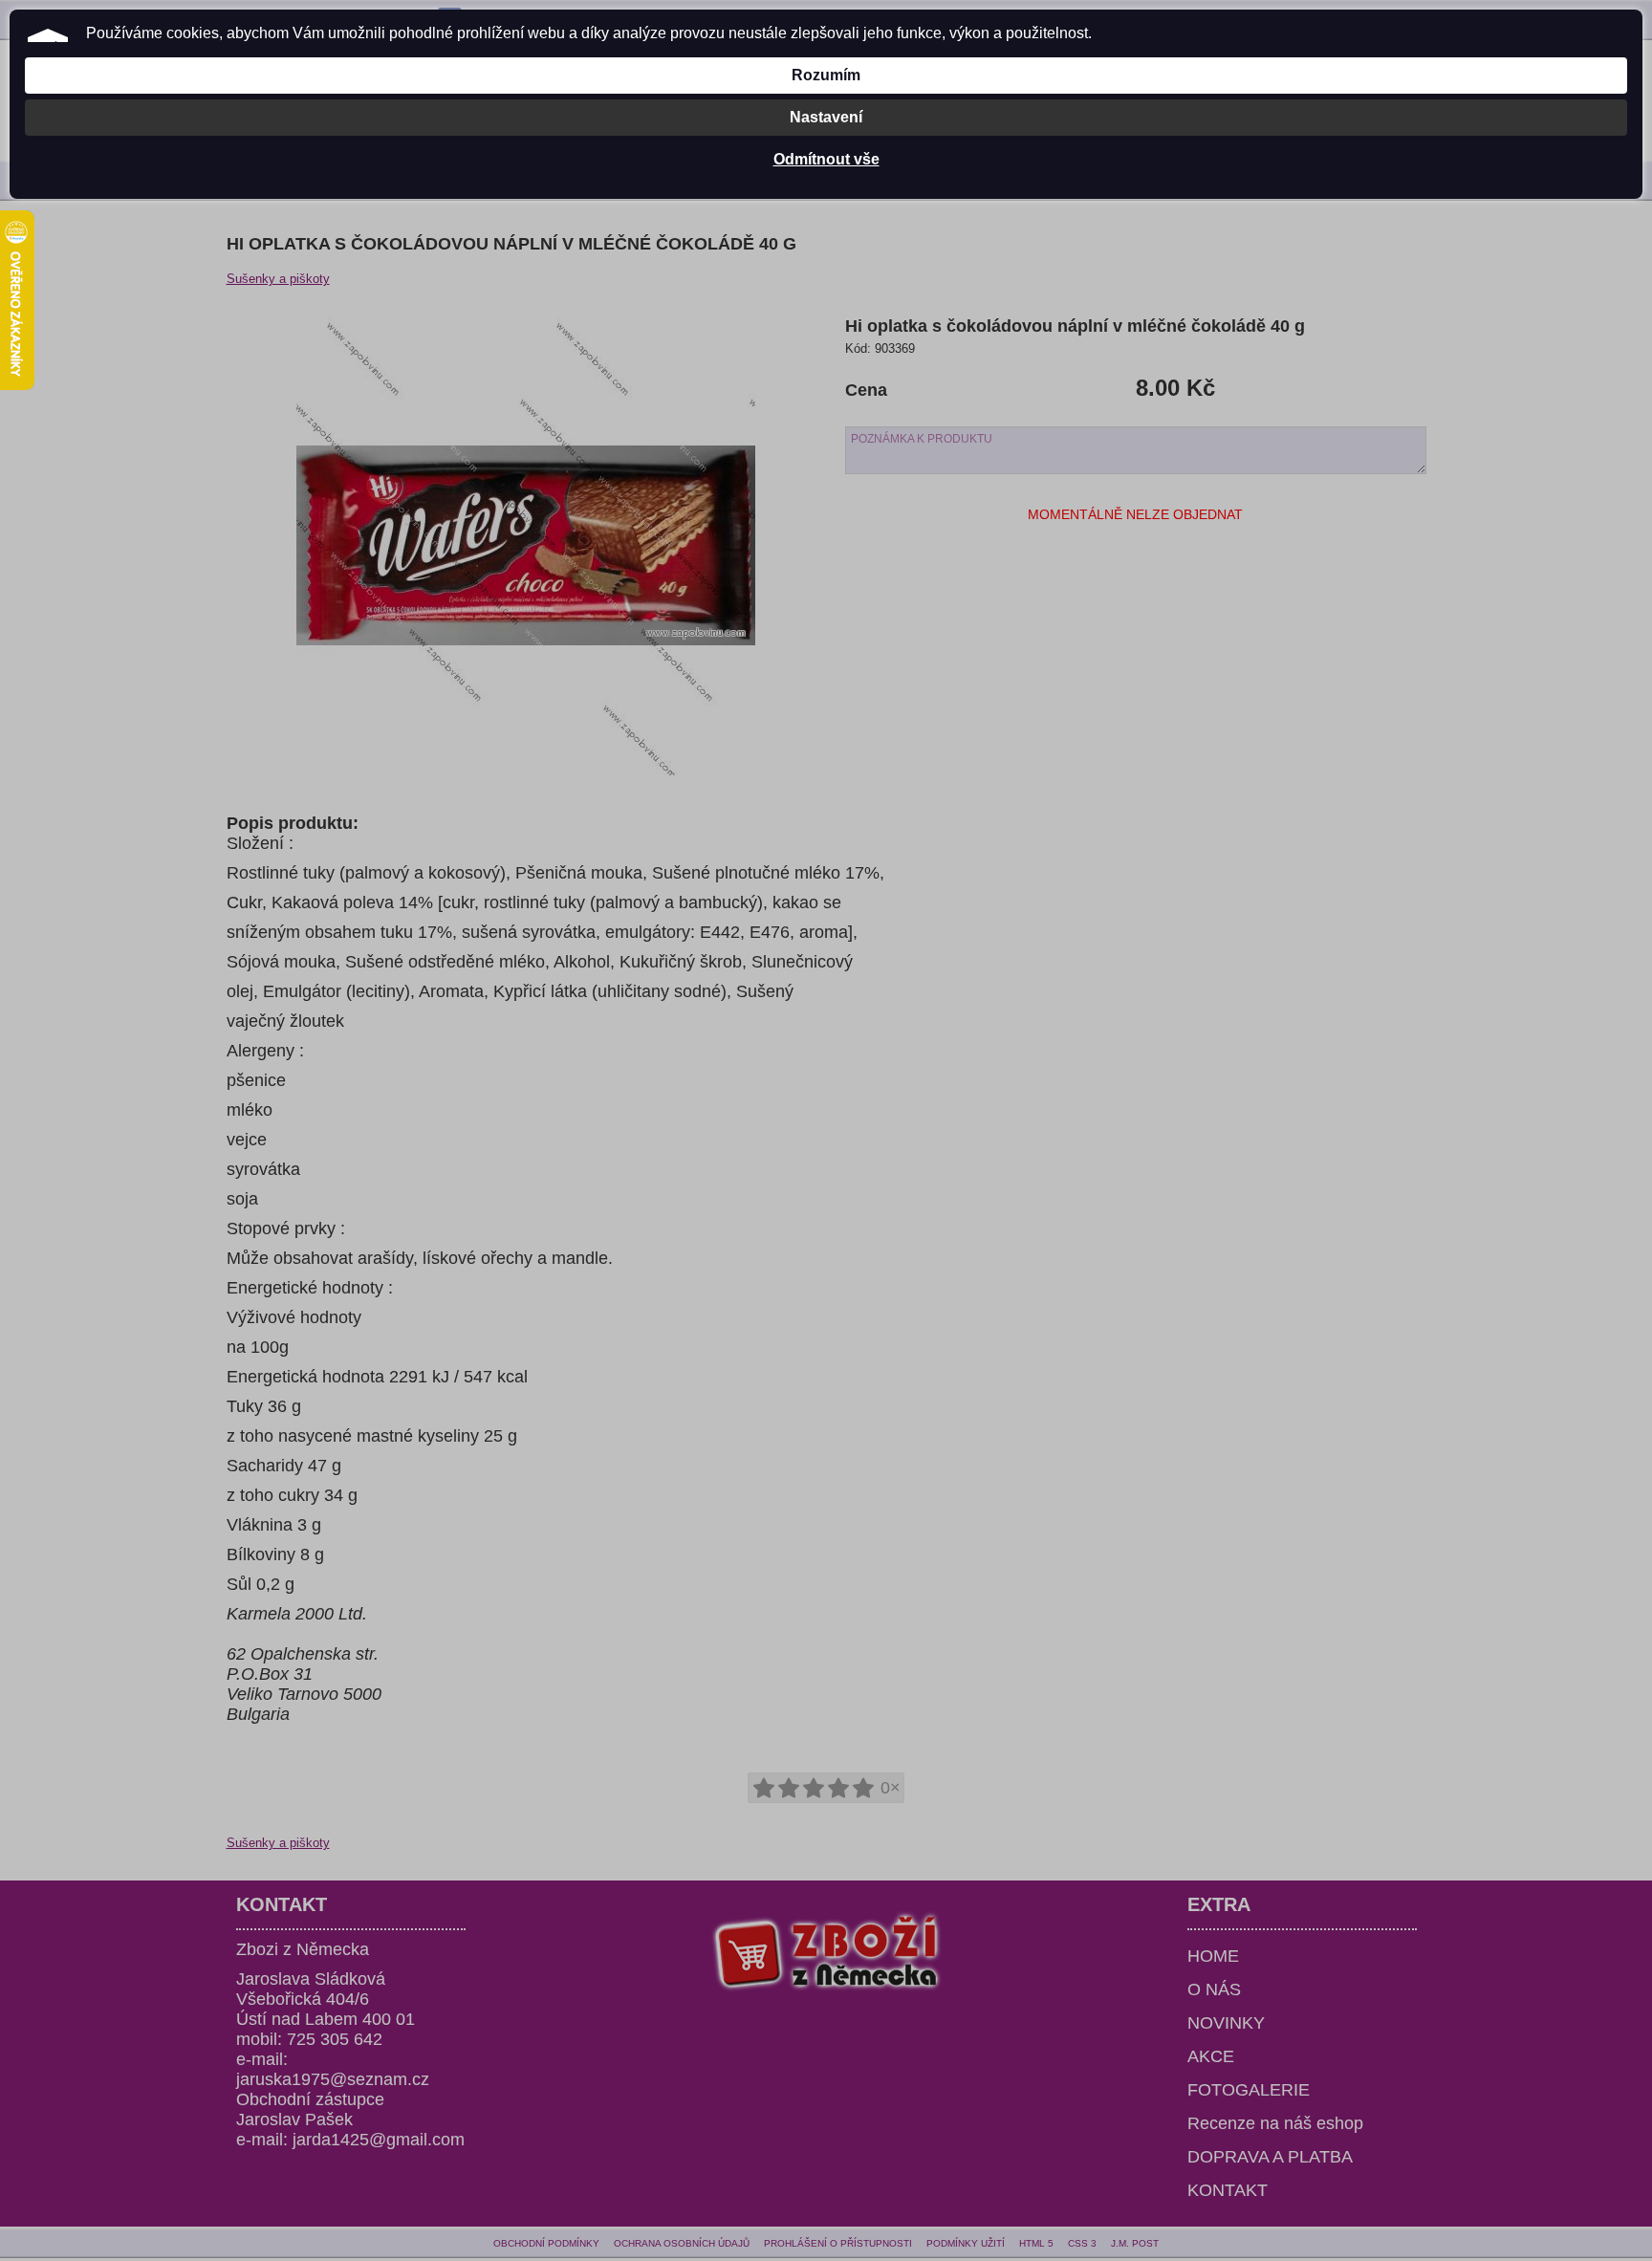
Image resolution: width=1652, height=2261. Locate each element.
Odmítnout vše (826, 159)
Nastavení (826, 117)
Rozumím (826, 75)
